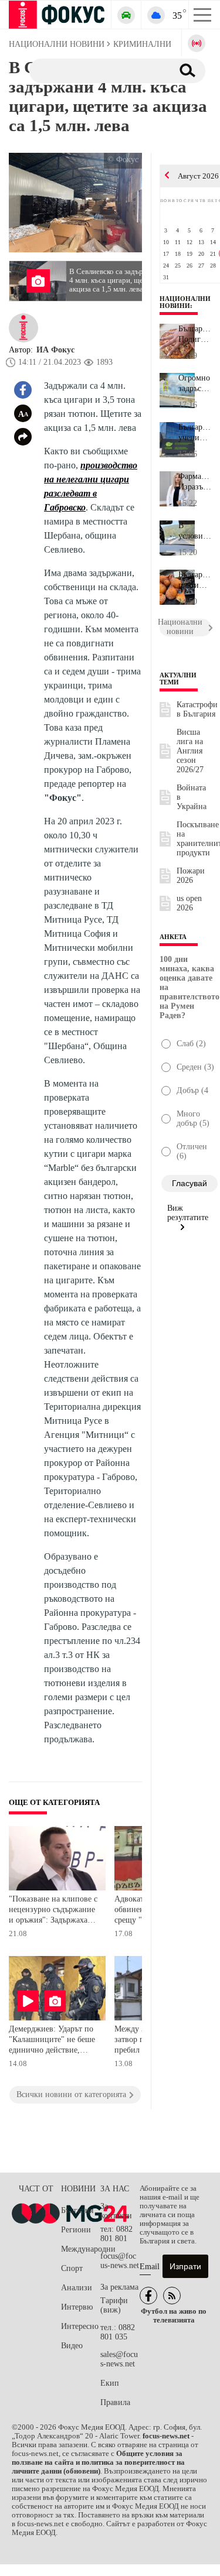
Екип (110, 2383)
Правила (115, 2402)
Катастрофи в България (197, 709)
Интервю (77, 2307)
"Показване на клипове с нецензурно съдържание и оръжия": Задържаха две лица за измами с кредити (53, 1911)
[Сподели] (23, 437)
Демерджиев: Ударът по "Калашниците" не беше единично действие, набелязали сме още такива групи (52, 2041)
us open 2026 (189, 903)
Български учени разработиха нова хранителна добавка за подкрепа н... (195, 433)
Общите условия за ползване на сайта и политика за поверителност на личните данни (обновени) (98, 2462)
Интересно (80, 2326)
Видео (72, 2346)
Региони (76, 2230)
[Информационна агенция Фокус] (148, 2296)
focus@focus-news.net (120, 2261)
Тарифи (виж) (114, 2305)
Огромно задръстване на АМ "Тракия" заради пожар (195, 383)
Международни (81, 2249)
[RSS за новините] (172, 2296)
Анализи (77, 2288)
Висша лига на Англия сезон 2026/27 (190, 751)
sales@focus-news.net (119, 2359)
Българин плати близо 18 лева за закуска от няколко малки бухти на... (195, 580)
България (77, 2210)
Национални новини (185, 302)
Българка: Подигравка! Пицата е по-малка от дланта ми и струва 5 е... (195, 334)
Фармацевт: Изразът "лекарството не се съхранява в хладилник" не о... (195, 482)
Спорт (72, 2268)
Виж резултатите (188, 1213)
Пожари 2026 (191, 876)
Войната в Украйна (192, 797)
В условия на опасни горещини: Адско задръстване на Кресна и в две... (195, 531)
